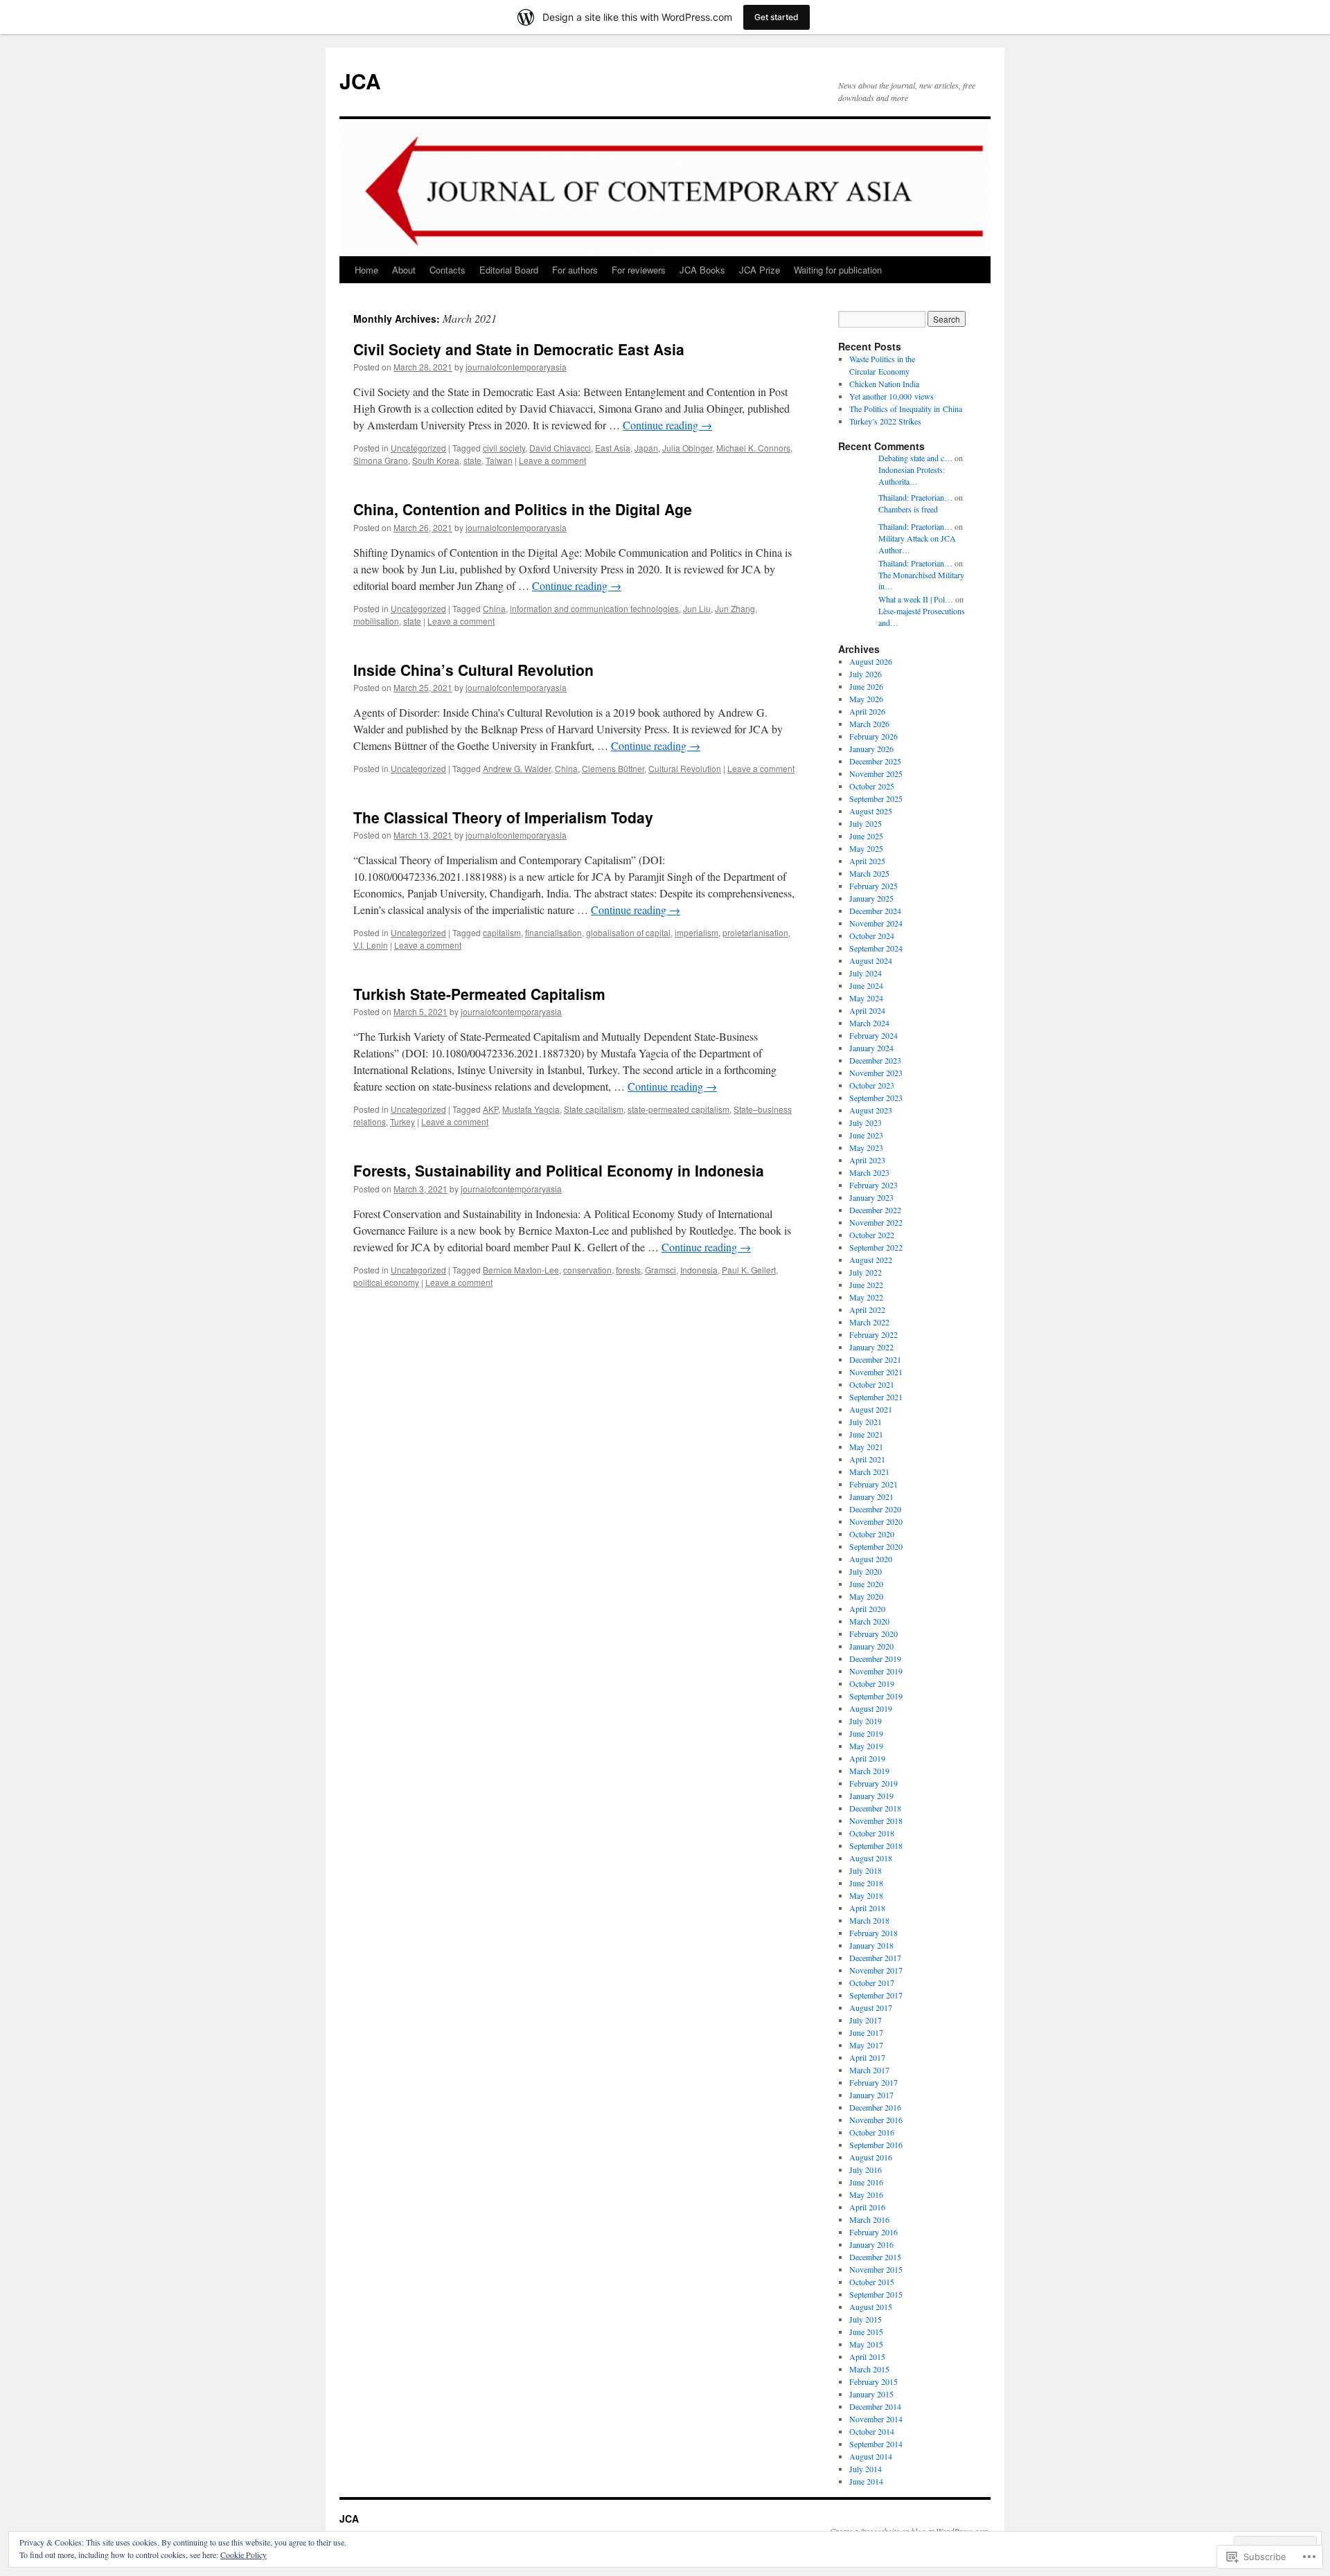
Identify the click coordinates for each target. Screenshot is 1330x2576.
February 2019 (874, 1783)
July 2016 (866, 2170)
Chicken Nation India (884, 384)
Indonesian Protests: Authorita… (912, 475)
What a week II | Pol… (916, 599)
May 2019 (866, 1746)
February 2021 (874, 1484)
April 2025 (867, 861)
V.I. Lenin (371, 945)
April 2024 (867, 1010)
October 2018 (872, 1833)
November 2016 (876, 2120)
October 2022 (872, 1235)
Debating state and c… (915, 458)
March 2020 (869, 1621)
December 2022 (875, 1210)
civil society (504, 448)
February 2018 (874, 1933)
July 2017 (866, 2020)
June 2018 (866, 1883)
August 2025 (871, 811)
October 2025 (872, 786)
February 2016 (874, 2232)
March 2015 (869, 2369)
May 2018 (866, 1895)
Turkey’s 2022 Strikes (885, 421)
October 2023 (872, 1085)
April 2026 (867, 711)
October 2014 (872, 2431)
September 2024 (876, 948)
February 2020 (874, 1634)
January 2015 (871, 2394)
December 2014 (875, 2406)
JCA (360, 81)
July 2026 (866, 674)
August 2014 (871, 2456)
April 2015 (867, 2356)
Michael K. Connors (753, 448)
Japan (646, 448)
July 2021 (866, 1422)
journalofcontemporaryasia (516, 367)
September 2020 (876, 1546)
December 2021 (875, 1359)
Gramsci (660, 1270)
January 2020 (871, 1646)
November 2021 (876, 1372)
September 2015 (876, 2294)
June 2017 (866, 2032)
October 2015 (872, 2282)
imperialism (697, 932)
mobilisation (376, 621)
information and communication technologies (594, 608)
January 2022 (871, 1347)
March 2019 (869, 1771)
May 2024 (866, 998)
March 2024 (869, 1023)
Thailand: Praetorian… (915, 497)
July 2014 (866, 2469)
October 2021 (872, 1384)
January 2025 (871, 898)
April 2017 (867, 2057)
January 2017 (871, 2095)
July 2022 (866, 1272)
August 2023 (871, 1110)
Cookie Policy (243, 2555)
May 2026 (866, 699)
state (472, 460)
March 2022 (869, 1322)
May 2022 (866, 1297)
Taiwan (499, 460)
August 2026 (871, 661)
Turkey (402, 1121)
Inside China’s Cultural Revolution (473, 670)
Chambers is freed (908, 509)
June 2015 (866, 2332)
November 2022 (876, 1222)
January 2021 (871, 1496)
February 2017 (874, 2082)
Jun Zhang (735, 608)
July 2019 (866, 1721)
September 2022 (876, 1247)
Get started (777, 17)
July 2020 (866, 1571)
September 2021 (876, 1397)
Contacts (447, 270)
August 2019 (871, 1708)
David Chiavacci (560, 448)
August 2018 (871, 1858)
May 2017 (866, 2045)
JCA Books (702, 270)
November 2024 (876, 923)
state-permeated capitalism (679, 1109)
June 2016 (866, 2182)
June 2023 (866, 1135)
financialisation (553, 932)
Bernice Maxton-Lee (521, 1270)
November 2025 (876, 773)
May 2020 (866, 1596)
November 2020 (876, 1521)
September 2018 (876, 1845)
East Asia (613, 448)
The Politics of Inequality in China (906, 409)
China (494, 608)
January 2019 (871, 1796)
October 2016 (872, 2132)
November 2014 (876, 2419)
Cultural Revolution (685, 768)
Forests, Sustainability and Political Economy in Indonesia (559, 1170)
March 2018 (869, 1920)
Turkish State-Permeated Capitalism (479, 994)
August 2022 (871, 1260)
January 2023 (871, 1197)
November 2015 (876, 2269)
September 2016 (876, 2145)
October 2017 (872, 1983)
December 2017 (875, 1958)
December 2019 (875, 1658)
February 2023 (874, 1185)
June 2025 (866, 836)
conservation (587, 1270)
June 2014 (866, 2481)
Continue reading (667, 425)
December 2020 (875, 1509)
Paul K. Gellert (749, 1270)
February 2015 (874, 2381)
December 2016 (875, 2107)
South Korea (436, 460)
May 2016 (866, 2194)
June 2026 (866, 686)
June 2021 (866, 1434)
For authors (575, 270)
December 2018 (875, 1808)
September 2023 (876, 1098)
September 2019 (876, 1696)
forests (628, 1270)
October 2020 (872, 1534)
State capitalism (594, 1109)
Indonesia (699, 1270)
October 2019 (872, 1683)
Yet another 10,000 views (892, 396)
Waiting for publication (838, 270)
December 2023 (875, 1060)
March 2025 (869, 873)
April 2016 (867, 2207)
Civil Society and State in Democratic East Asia (519, 349)
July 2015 (866, 2319)
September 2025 (876, 798)
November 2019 (876, 1671)
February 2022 (874, 1334)
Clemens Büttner (613, 768)
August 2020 (871, 1559)
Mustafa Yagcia (531, 1109)
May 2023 (866, 1147)
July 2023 (866, 1122)
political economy (386, 1282)
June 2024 (866, 985)
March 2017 (869, 2070)
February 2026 (874, 736)
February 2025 (874, 886)
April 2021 (867, 1459)
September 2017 (876, 1995)
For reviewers (639, 270)
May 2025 (866, 848)
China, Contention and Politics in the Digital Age (523, 509)
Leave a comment (552, 460)
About (404, 270)
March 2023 (869, 1172)
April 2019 (867, 1758)
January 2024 (871, 1048)
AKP (490, 1109)
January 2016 (871, 2244)
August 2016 (871, 2157)
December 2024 (875, 911)
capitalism (502, 932)
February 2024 (874, 1035)
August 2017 (871, 2007)
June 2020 (866, 1584)
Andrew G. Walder (517, 768)
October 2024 (872, 936)
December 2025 (875, 761)
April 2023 (867, 1160)
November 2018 (876, 1821)
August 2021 (871, 1409)
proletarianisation (755, 932)
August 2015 (871, 2307)
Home (366, 270)
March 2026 (869, 724)
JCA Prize (760, 270)
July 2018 (866, 1870)
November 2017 (876, 1970)
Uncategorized (418, 448)
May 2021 (866, 1447)
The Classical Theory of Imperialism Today (503, 817)
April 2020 (867, 1609)
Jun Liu (697, 608)
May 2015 (866, 2344)
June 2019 (866, 1733)
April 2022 (867, 1309)
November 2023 (876, 1073)
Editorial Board (509, 270)
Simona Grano (381, 460)
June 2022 (866, 1285)
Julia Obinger (687, 448)
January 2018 (871, 1945)
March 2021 (869, 1472)
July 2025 (866, 823)
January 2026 (871, 749)
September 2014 (876, 2444)
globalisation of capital (628, 932)
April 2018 (867, 1908)
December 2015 (875, 2257)
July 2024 (866, 973)
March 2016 (869, 2219)
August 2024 (871, 960)
